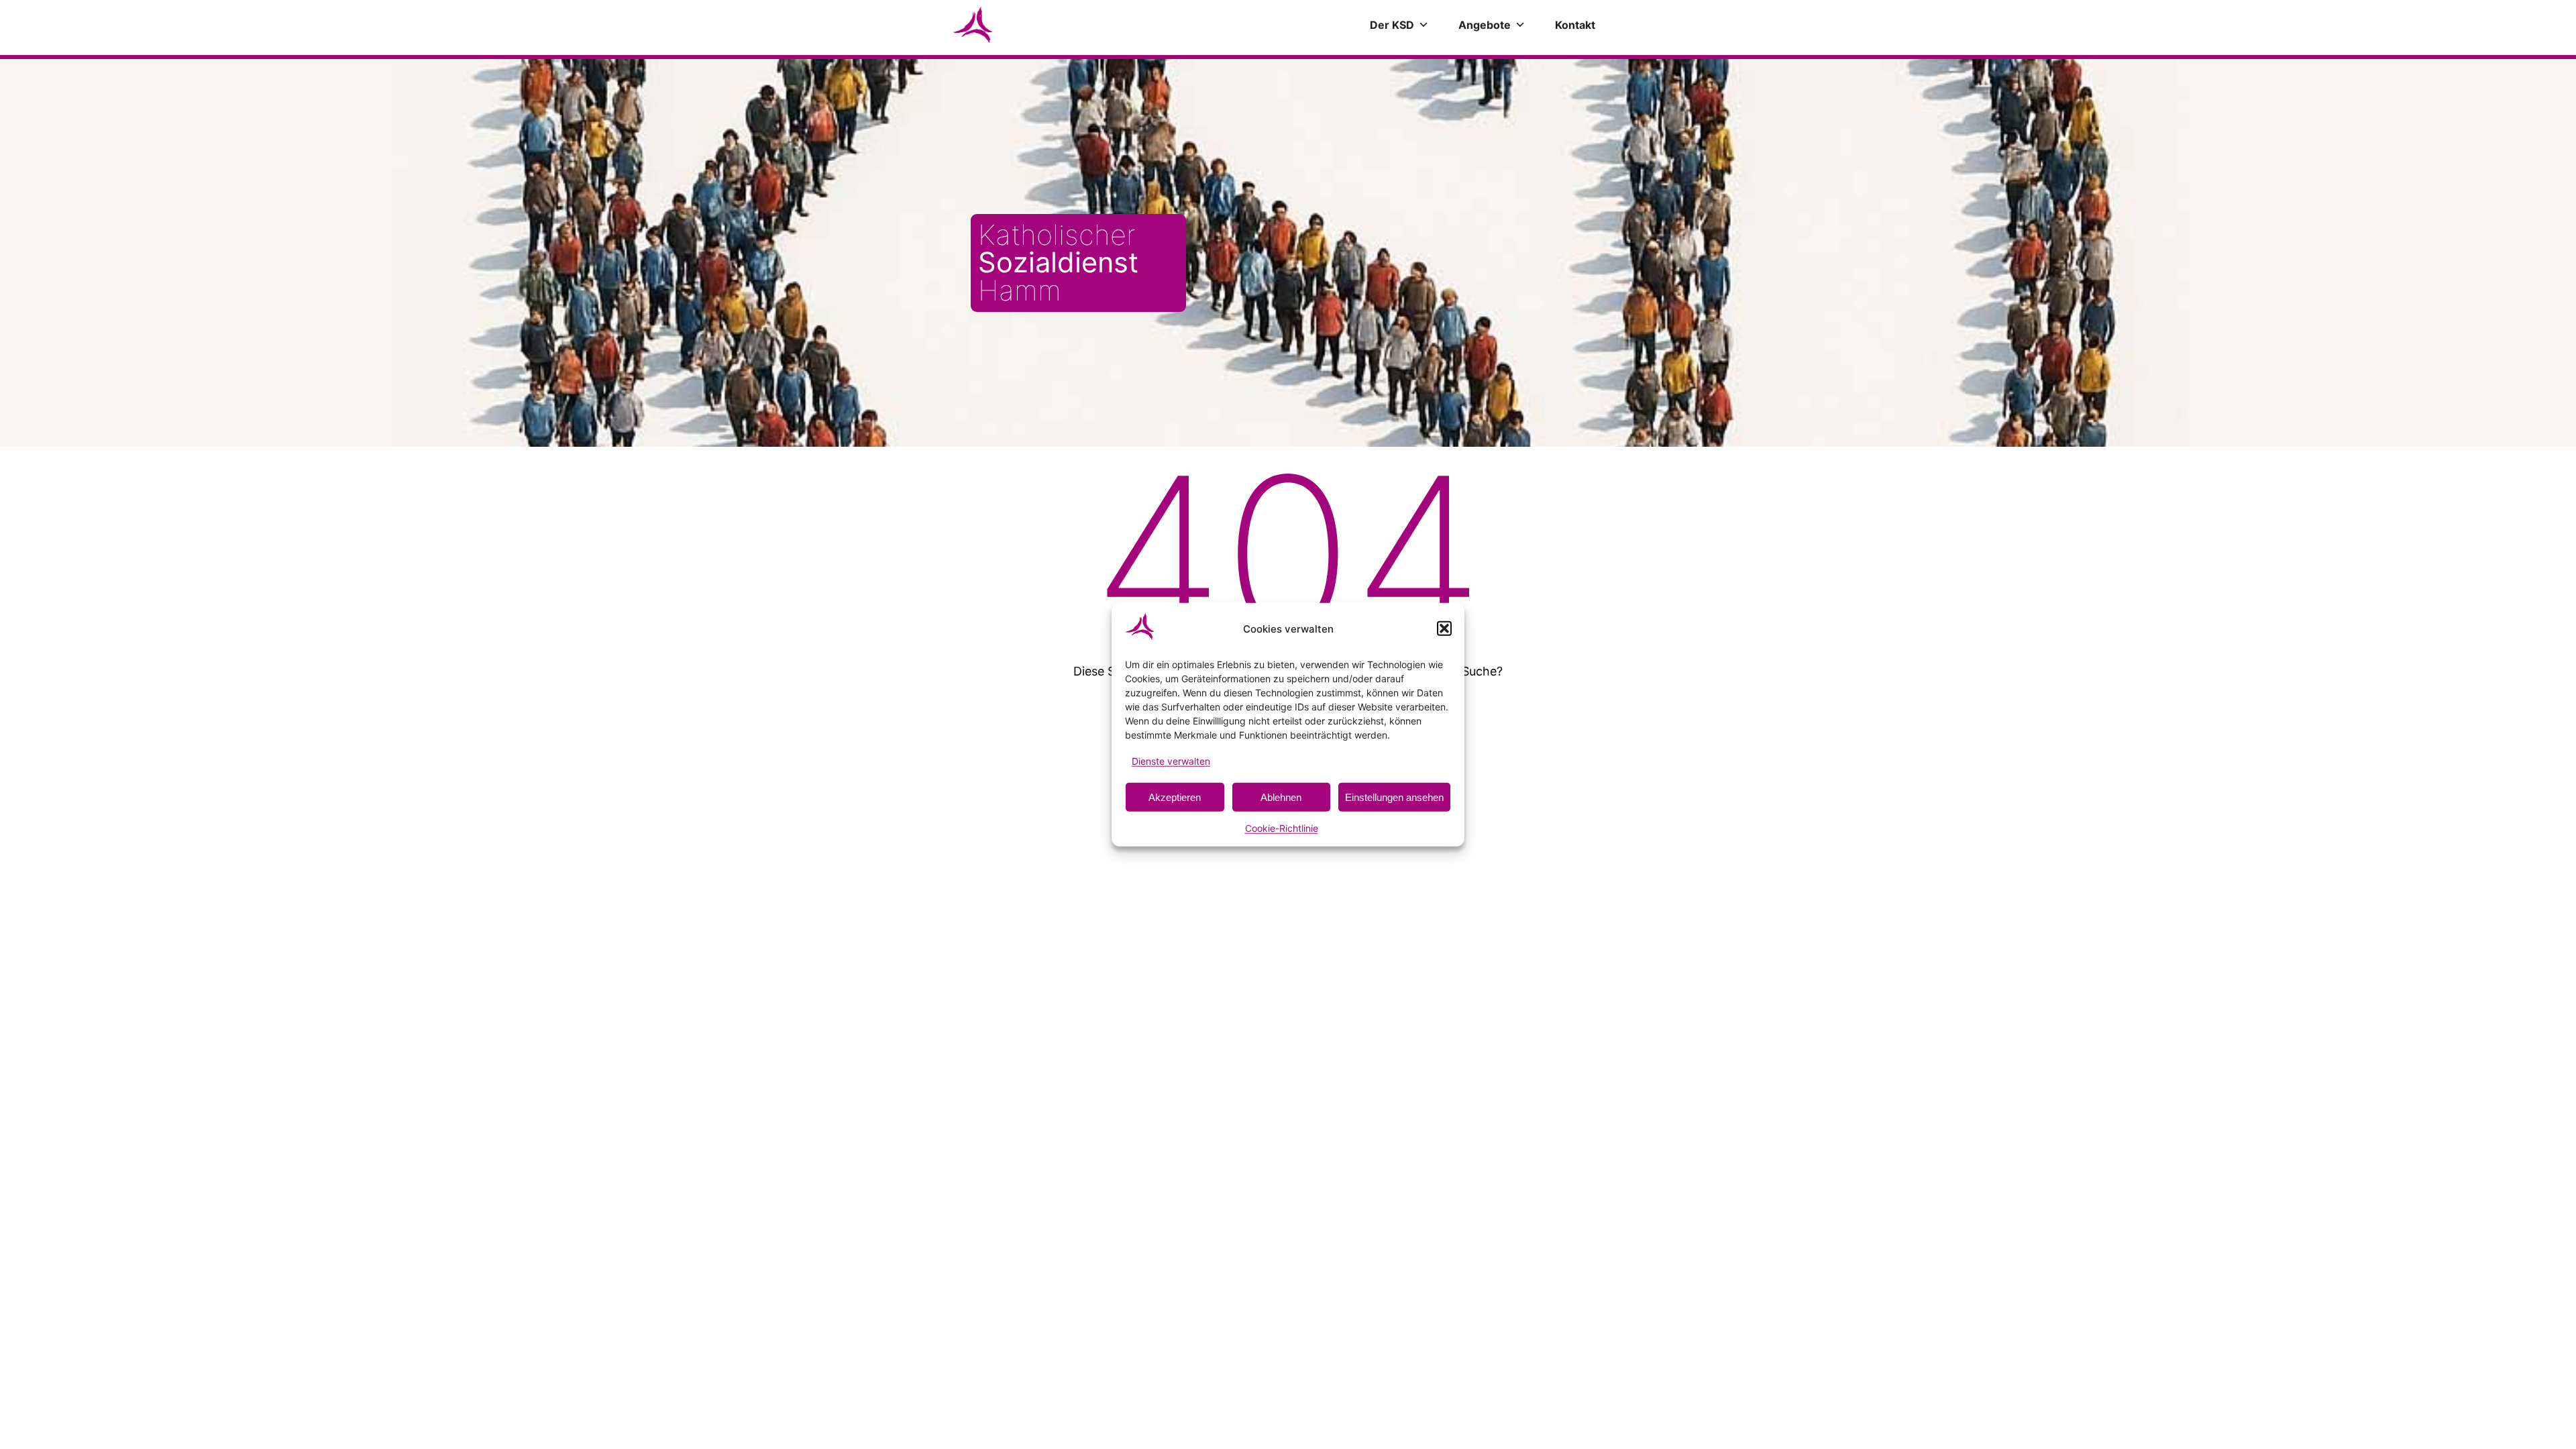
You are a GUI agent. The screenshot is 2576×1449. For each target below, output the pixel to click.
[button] (1444, 629)
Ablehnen (1281, 797)
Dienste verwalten (1171, 761)
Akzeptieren (1175, 797)
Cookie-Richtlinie (1282, 828)
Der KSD (1392, 25)
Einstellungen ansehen (1394, 797)
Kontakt (1575, 25)
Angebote (1485, 25)
